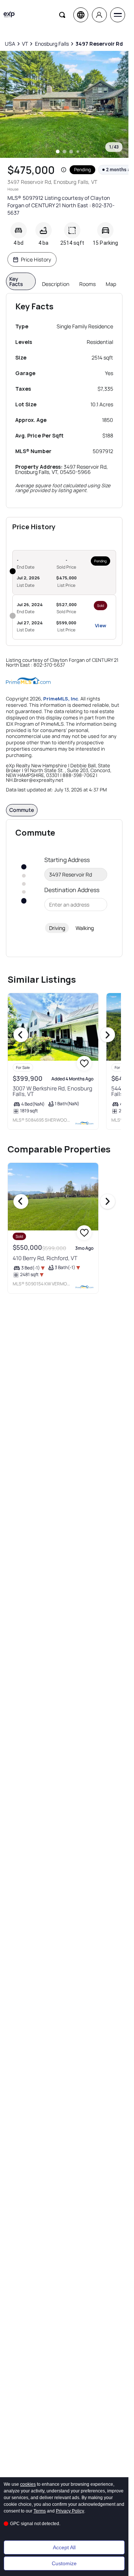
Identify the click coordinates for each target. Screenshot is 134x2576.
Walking (85, 928)
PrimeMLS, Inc (61, 699)
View (100, 625)
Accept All (64, 2547)
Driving (57, 928)
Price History (36, 259)
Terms (40, 2511)
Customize (64, 2563)
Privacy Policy (70, 2511)
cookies (28, 2484)
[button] (64, 170)
